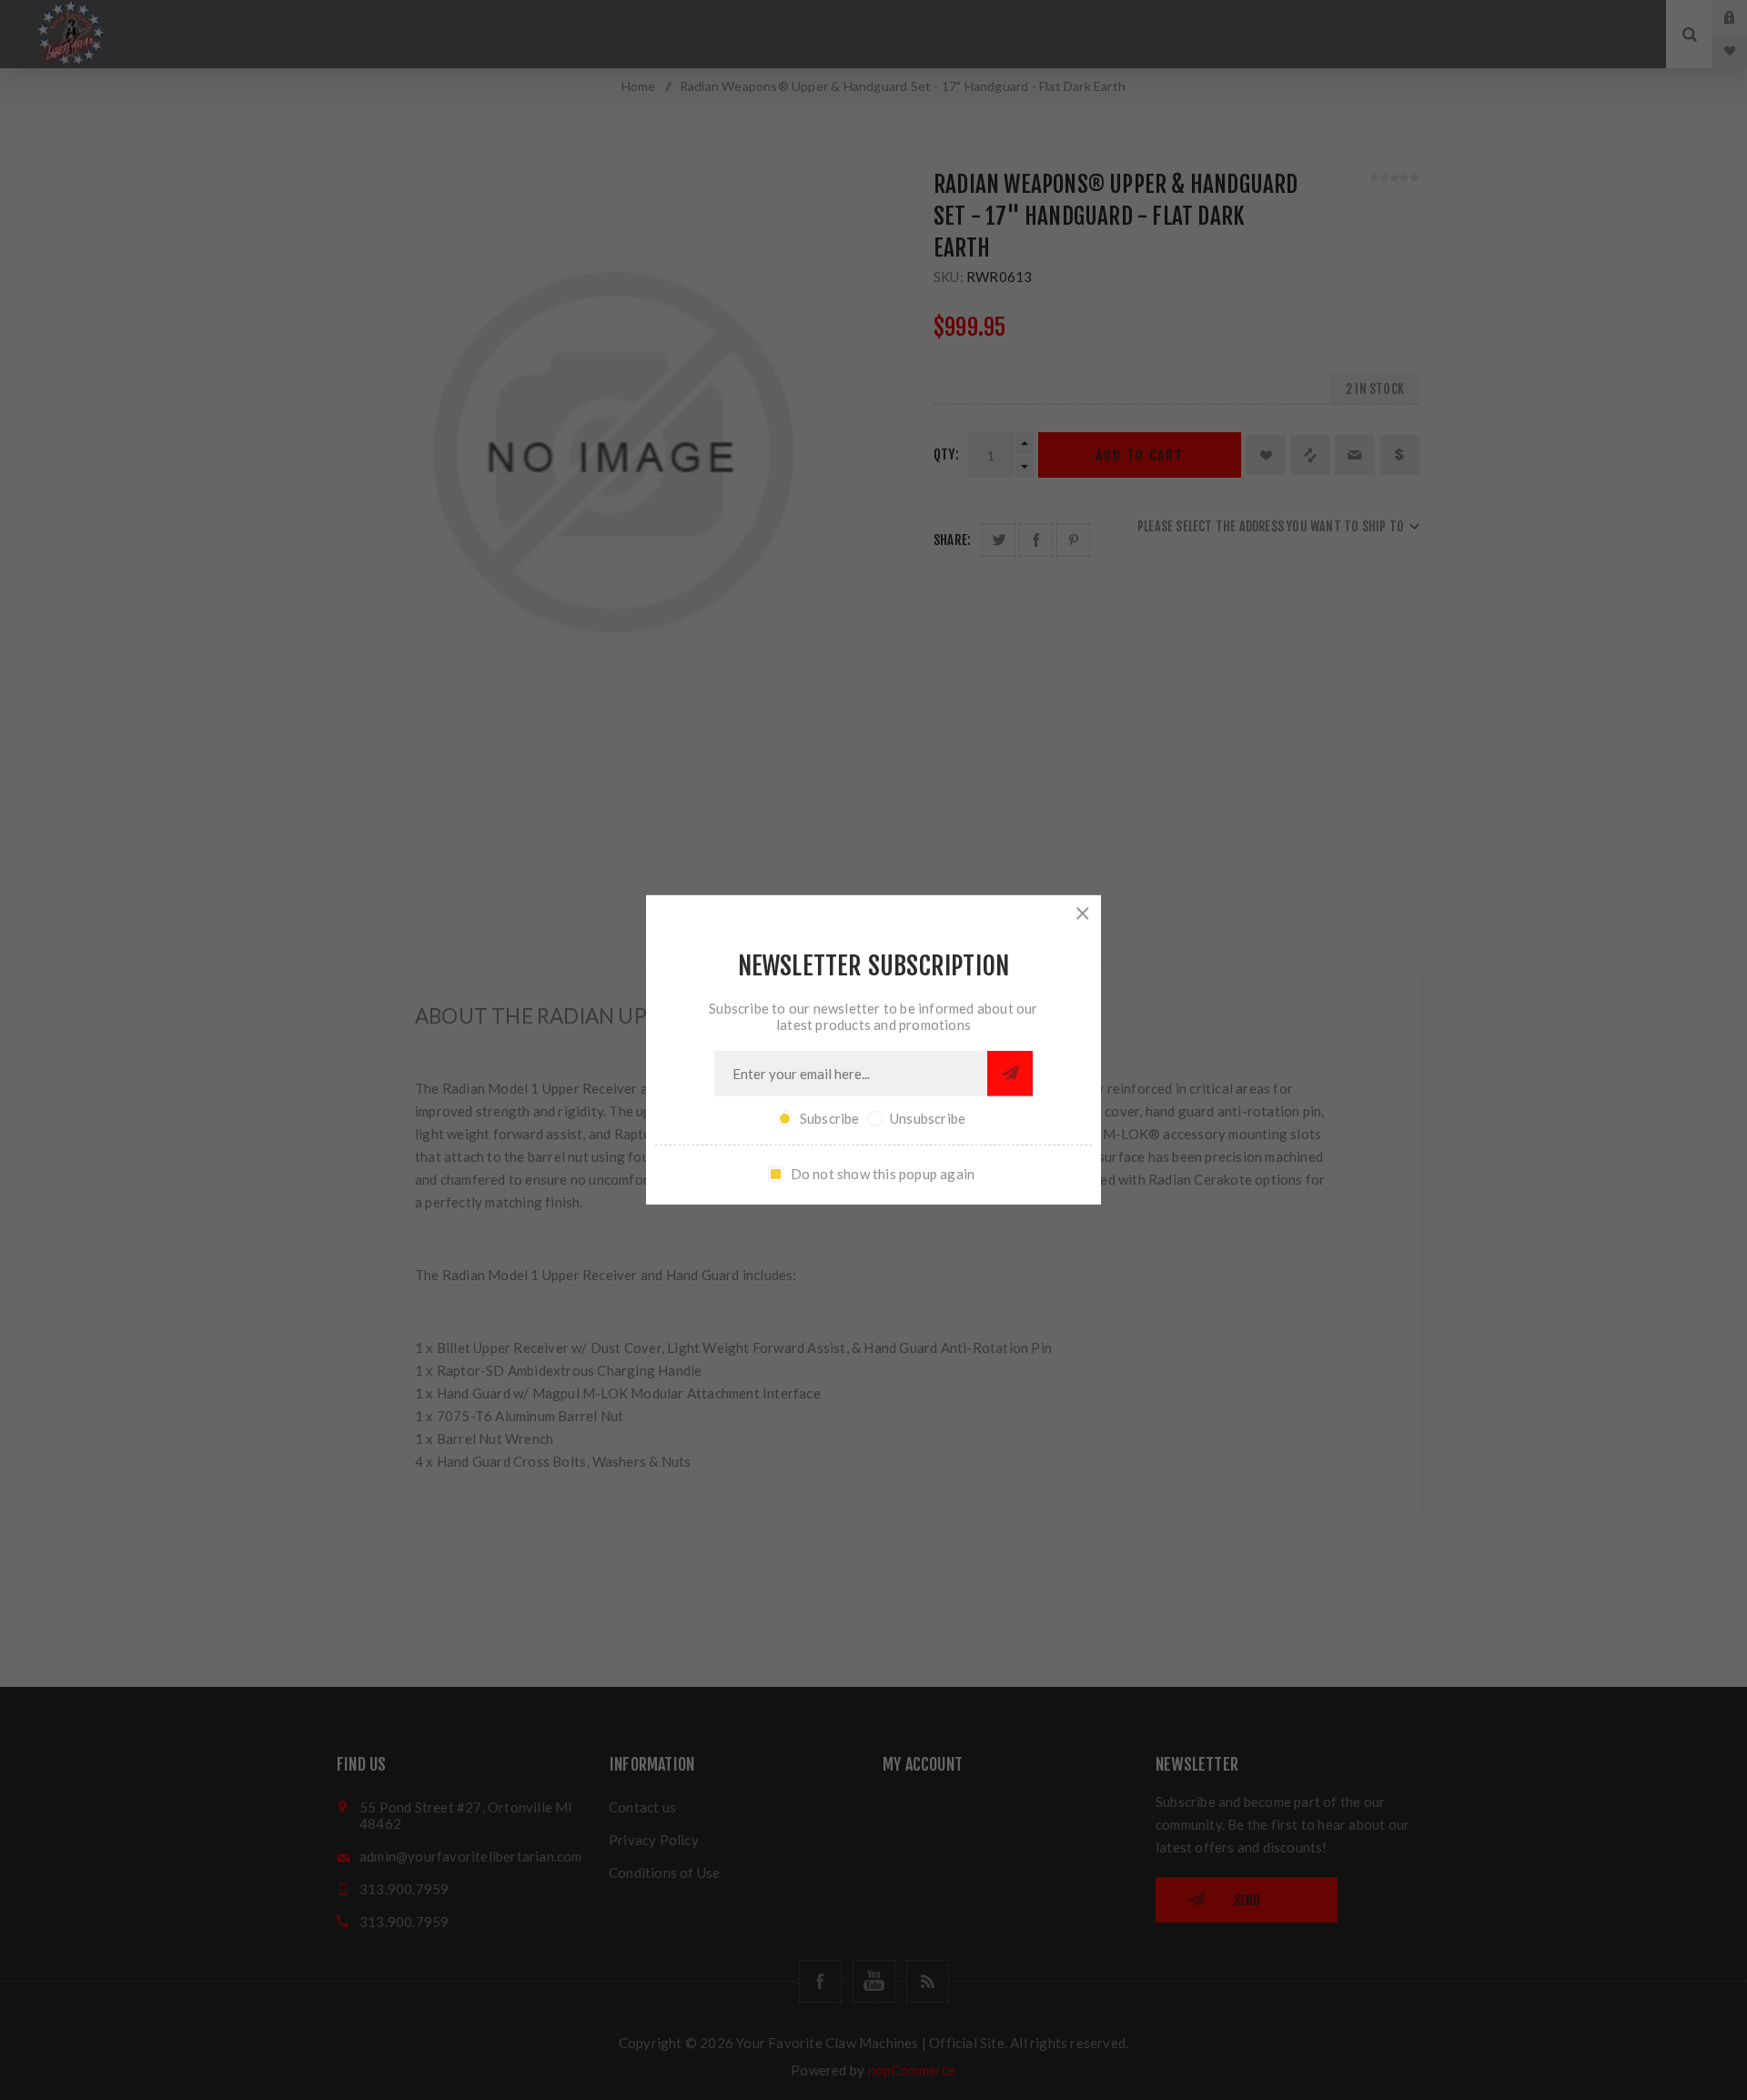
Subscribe (830, 1118)
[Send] (1010, 1074)
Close (1083, 914)
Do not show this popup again (883, 1174)
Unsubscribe (928, 1118)
